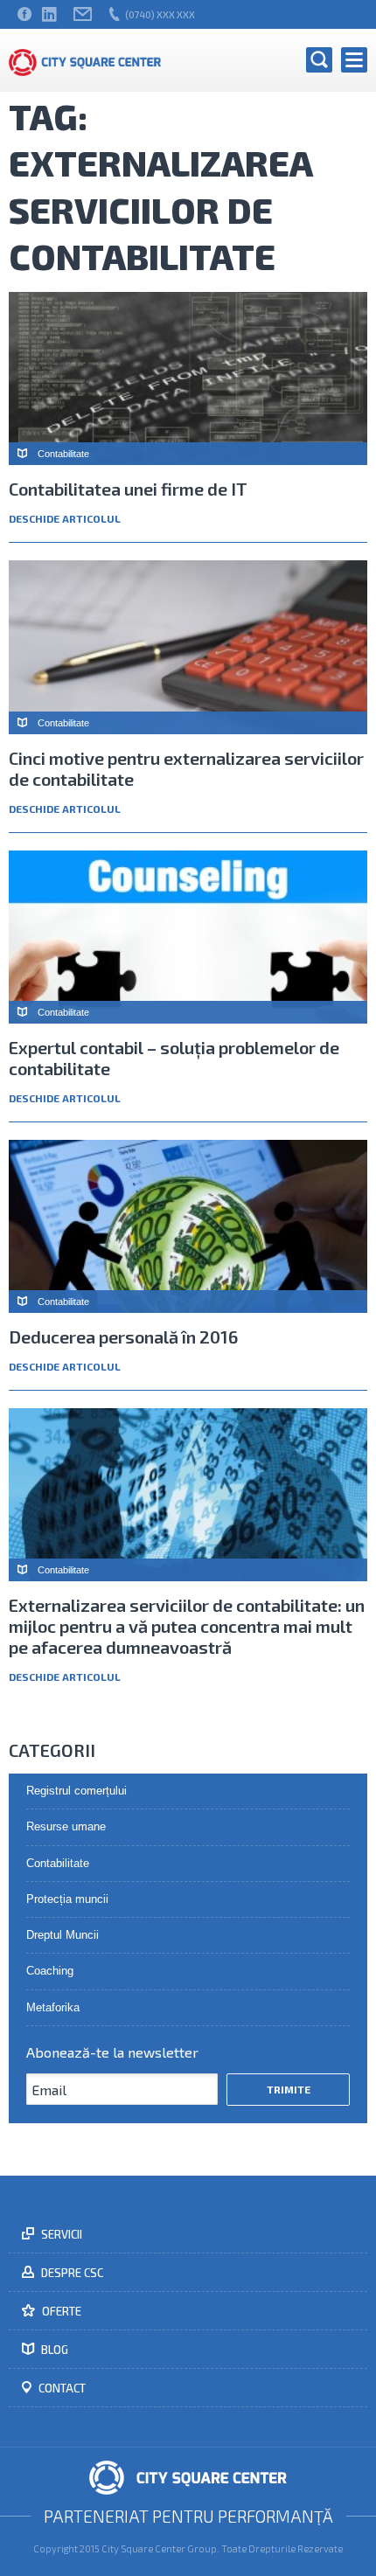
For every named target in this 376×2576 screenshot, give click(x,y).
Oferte (60, 2311)
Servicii (60, 2234)
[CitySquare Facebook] (24, 14)
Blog (53, 2350)
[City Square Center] (85, 60)
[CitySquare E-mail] (83, 14)
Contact (61, 2388)
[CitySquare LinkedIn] (49, 14)
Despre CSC (71, 2273)
